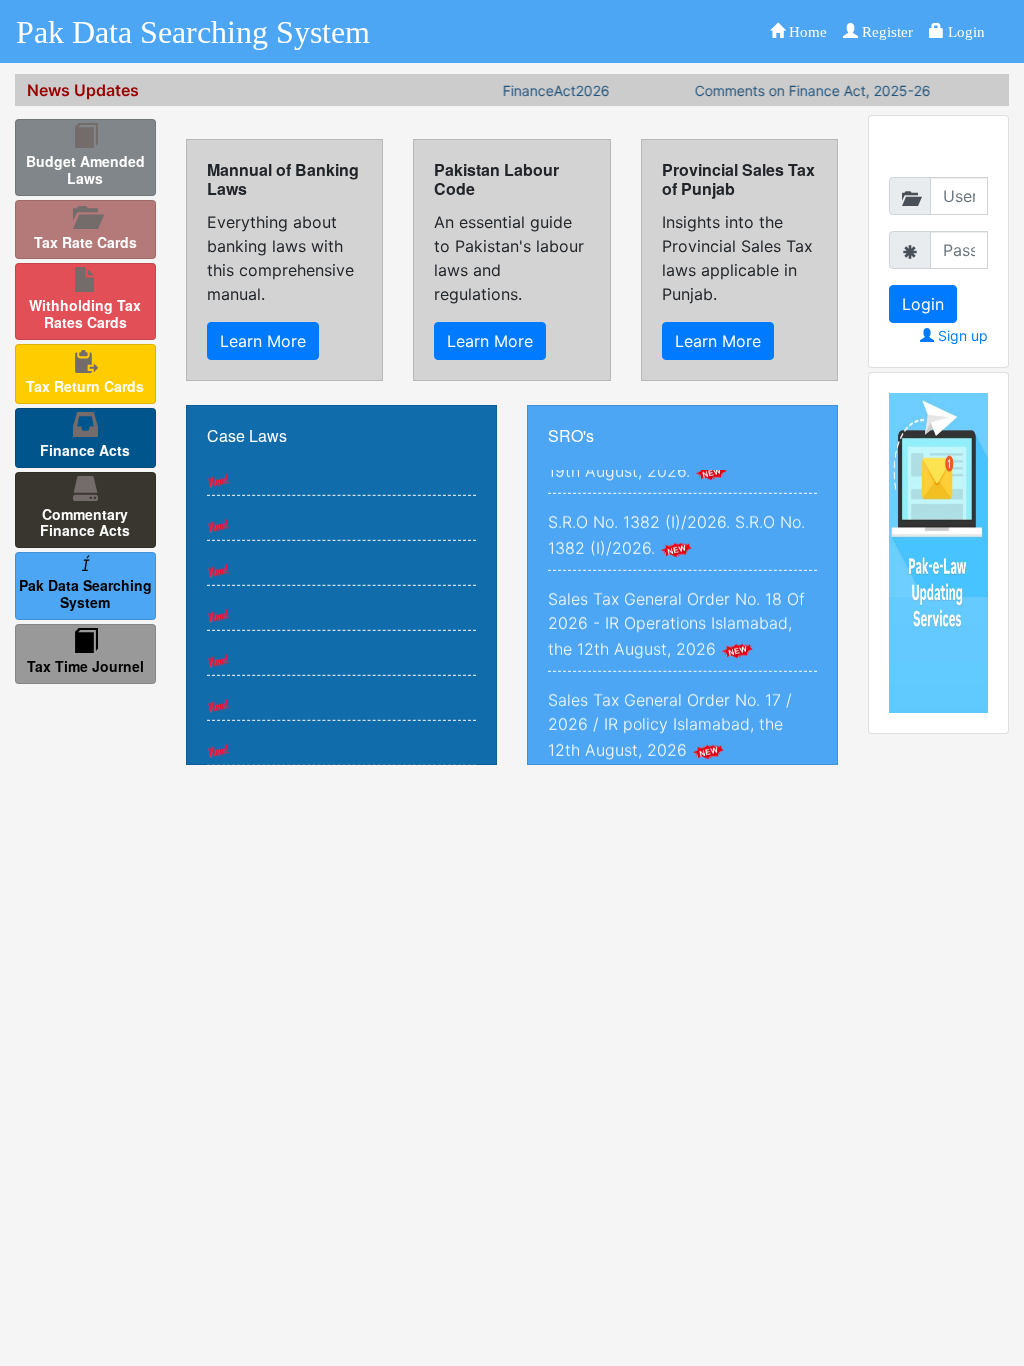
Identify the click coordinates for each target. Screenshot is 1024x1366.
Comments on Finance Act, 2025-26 (791, 90)
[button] (798, 31)
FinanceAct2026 (534, 90)
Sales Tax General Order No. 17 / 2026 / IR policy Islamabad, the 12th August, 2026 (670, 707)
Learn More (263, 341)
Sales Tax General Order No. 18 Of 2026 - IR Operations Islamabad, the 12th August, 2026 (676, 606)
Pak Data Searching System (193, 32)
